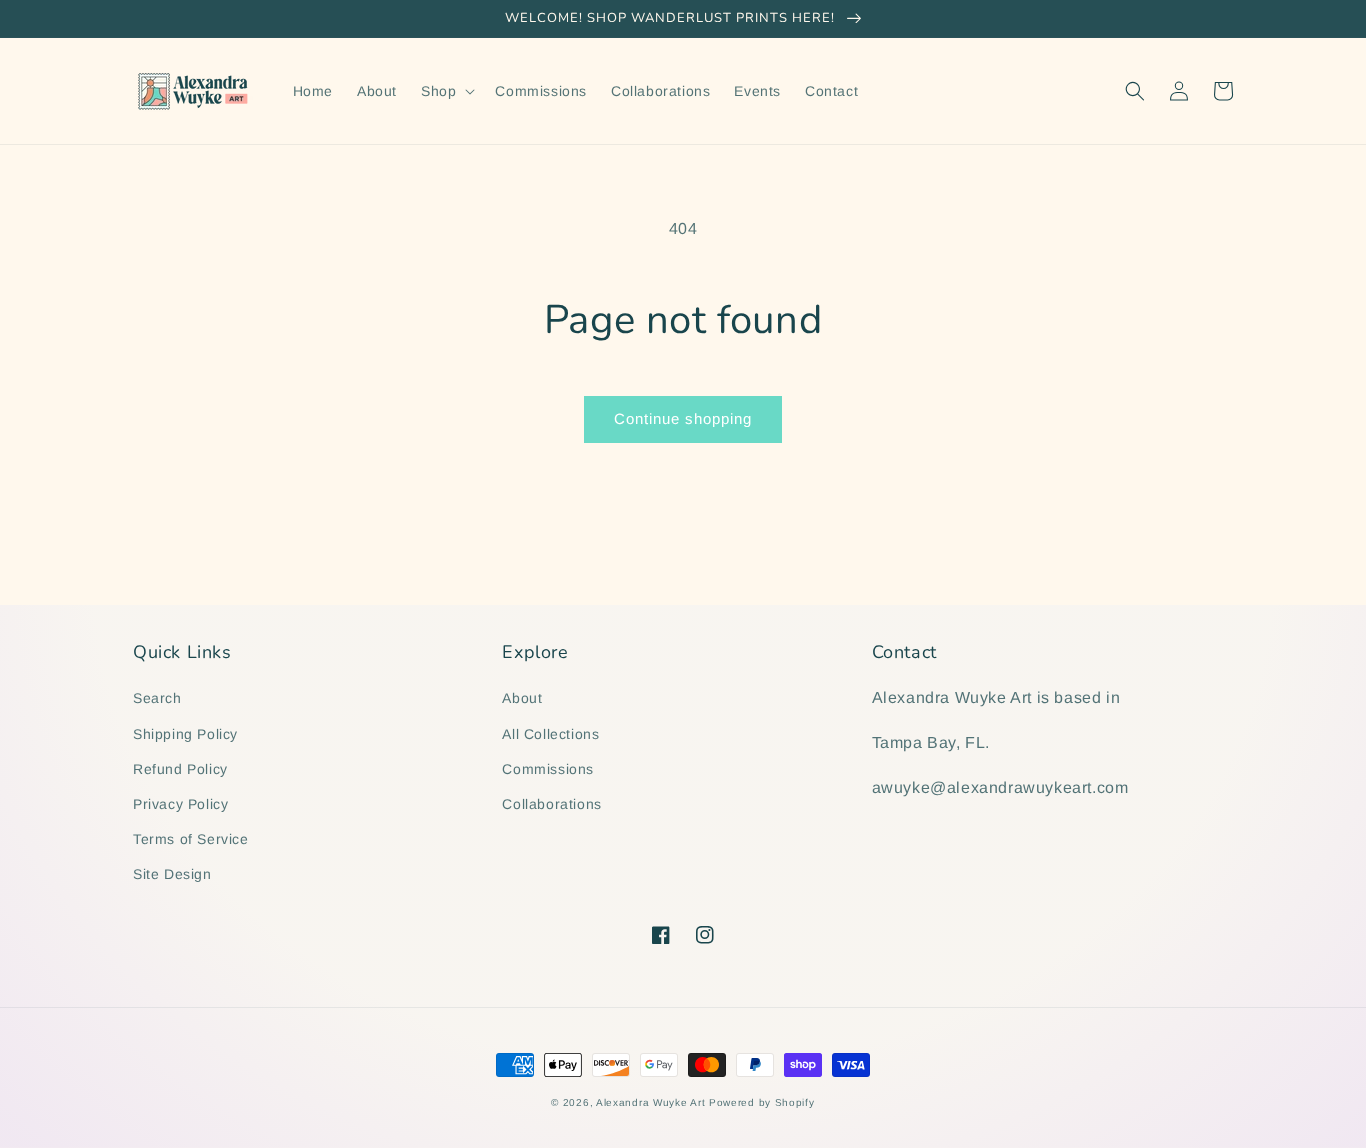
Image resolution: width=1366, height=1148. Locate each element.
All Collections (550, 734)
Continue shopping (683, 418)
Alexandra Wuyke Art (650, 1102)
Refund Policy (180, 769)
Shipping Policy (185, 734)
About (522, 698)
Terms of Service (191, 839)
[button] (446, 91)
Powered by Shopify (762, 1102)
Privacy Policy (180, 804)
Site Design (172, 874)
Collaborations (551, 804)
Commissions (548, 769)
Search (157, 698)
